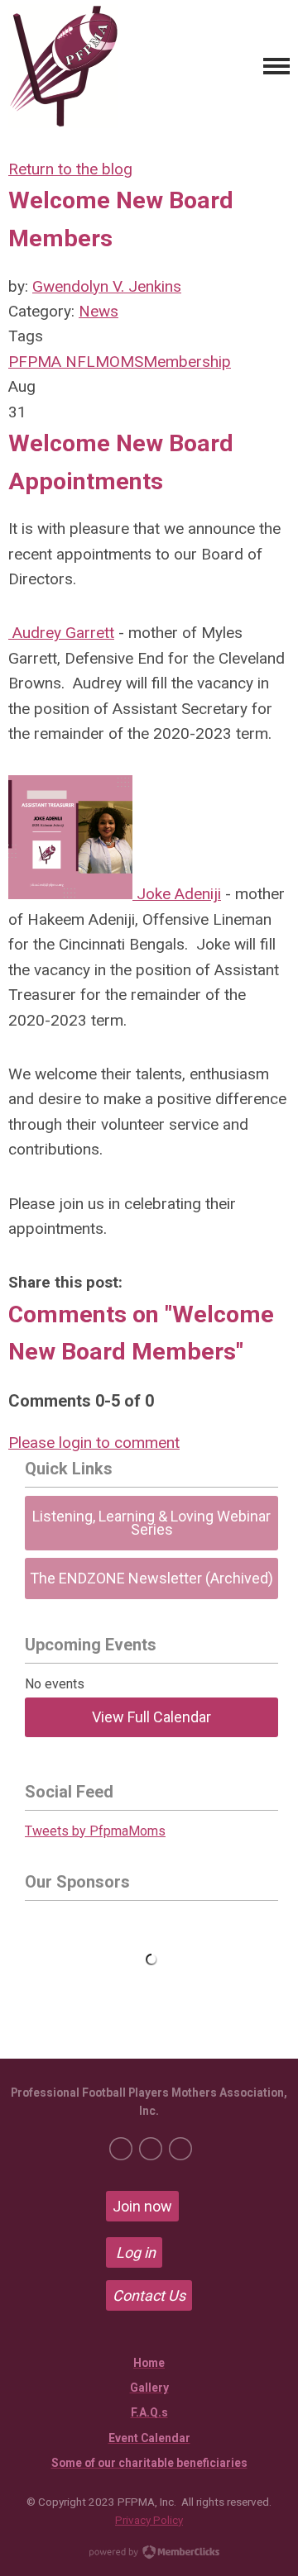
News (99, 311)
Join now (142, 2206)
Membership (187, 362)
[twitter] (151, 2149)
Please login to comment (94, 1443)
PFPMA (35, 362)
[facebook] (121, 2149)
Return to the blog (70, 169)
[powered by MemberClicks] (149, 2554)
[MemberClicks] (63, 66)
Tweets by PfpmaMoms (95, 1831)
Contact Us (149, 2295)
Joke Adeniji (177, 894)
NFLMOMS (102, 362)
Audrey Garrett (61, 633)
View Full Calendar (151, 1717)
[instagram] (180, 2149)
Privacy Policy (149, 2520)
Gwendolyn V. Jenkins (107, 286)
